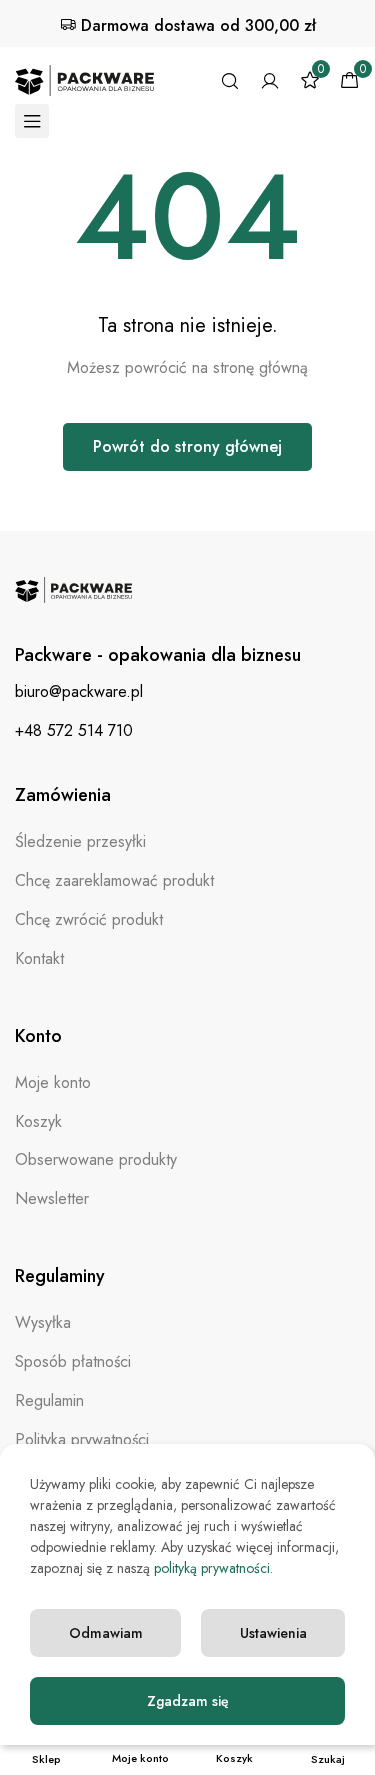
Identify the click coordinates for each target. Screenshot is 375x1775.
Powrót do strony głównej (187, 446)
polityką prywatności (212, 1568)
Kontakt (39, 958)
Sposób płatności (73, 1361)
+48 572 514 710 (74, 730)
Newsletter (52, 1198)
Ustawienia (273, 1633)
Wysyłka (43, 1322)
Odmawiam (106, 1633)
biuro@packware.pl (79, 691)
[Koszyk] (350, 80)
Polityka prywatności (82, 1439)
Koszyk (38, 1121)
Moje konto (53, 1082)
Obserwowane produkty (96, 1159)
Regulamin (49, 1400)
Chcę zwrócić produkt (89, 919)
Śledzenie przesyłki (80, 841)
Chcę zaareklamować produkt (114, 880)
